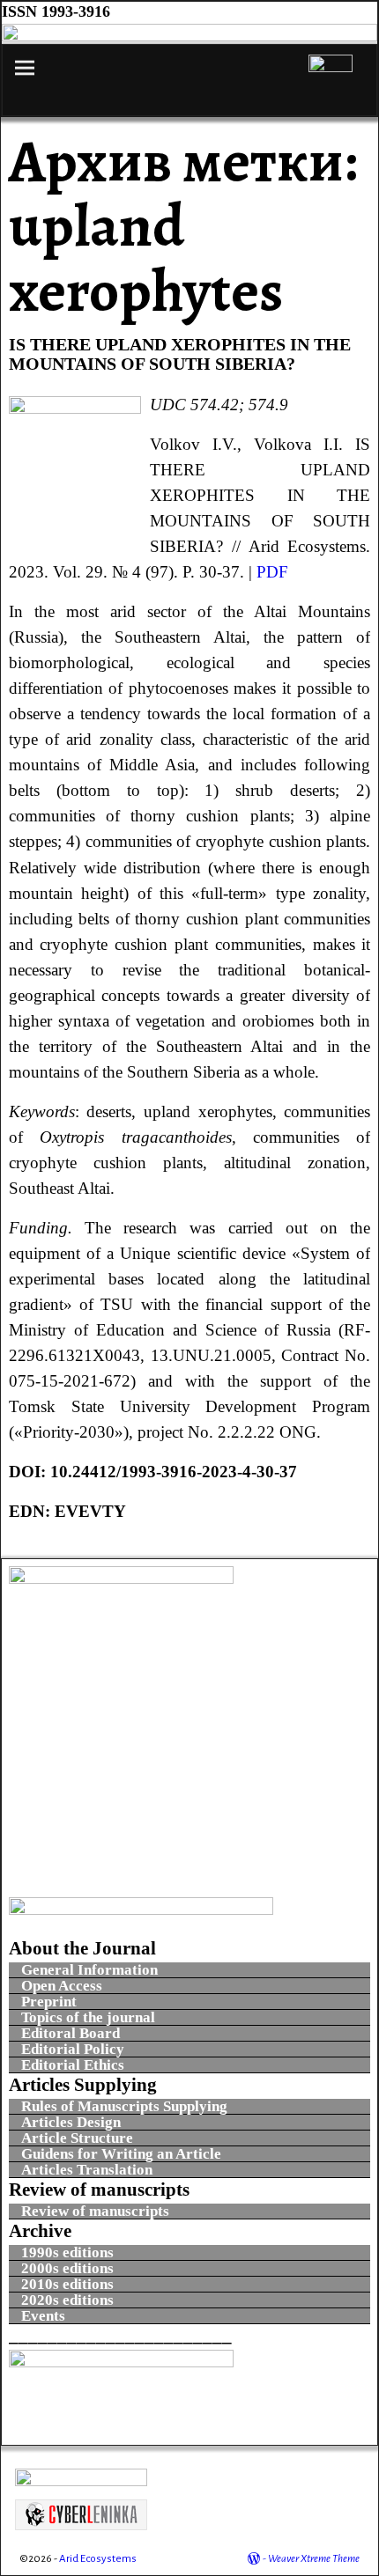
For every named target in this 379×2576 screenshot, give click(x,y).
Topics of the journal (88, 2017)
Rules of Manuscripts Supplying (124, 2106)
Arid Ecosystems (98, 2559)
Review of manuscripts (95, 2211)
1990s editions (67, 2252)
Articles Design (71, 2122)
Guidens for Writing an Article (121, 2154)
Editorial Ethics (73, 2065)
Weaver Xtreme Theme (314, 2559)
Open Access (63, 1986)
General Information (89, 1970)
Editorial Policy (73, 2049)
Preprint (49, 2002)
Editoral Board (71, 2033)
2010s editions (67, 2284)
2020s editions (67, 2300)
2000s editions (67, 2268)
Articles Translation (87, 2170)
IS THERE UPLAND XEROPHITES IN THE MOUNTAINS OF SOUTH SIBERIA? (180, 354)
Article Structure (77, 2138)
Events (43, 2316)
